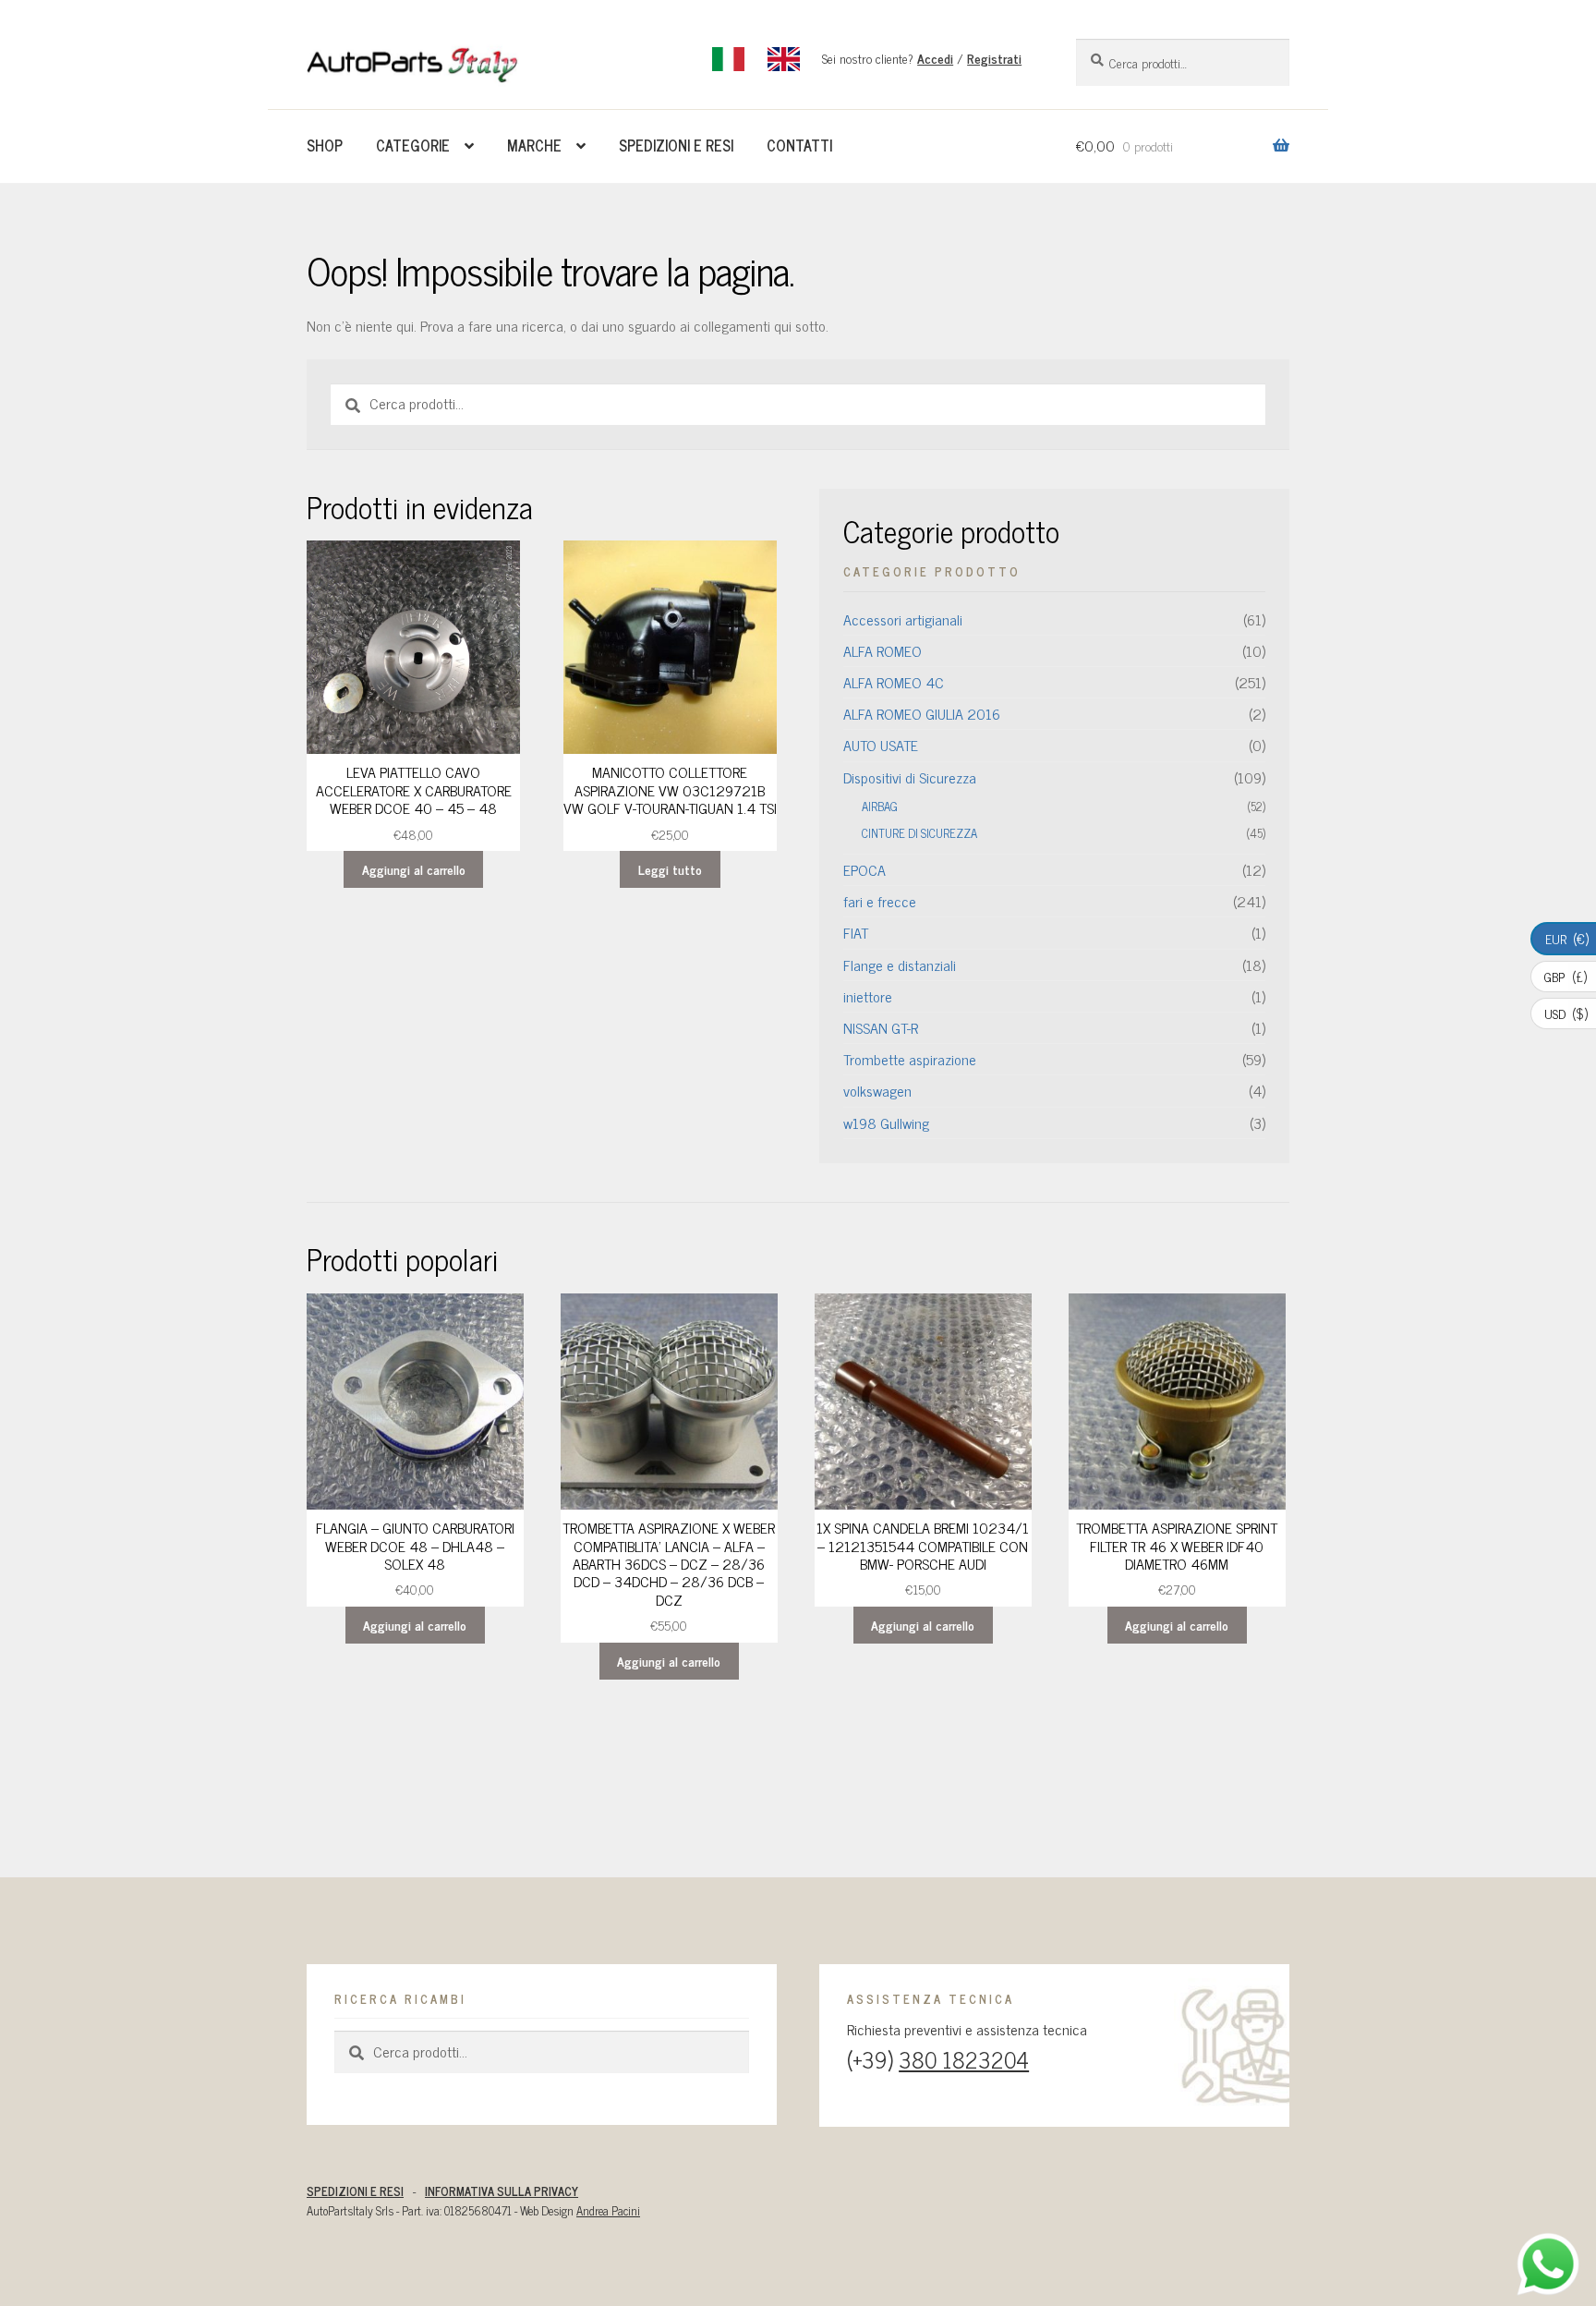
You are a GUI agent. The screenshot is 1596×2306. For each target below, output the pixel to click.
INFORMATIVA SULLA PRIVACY (502, 2191)
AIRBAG (880, 806)
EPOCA (864, 869)
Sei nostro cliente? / (922, 58)
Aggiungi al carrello (414, 869)
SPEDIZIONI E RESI (355, 2191)
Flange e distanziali (900, 965)
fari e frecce (880, 901)
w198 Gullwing (886, 1123)
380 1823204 (964, 2059)
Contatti (799, 145)
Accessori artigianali (903, 619)
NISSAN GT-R (881, 1027)
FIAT (856, 932)
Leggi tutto (670, 869)
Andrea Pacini (608, 2210)
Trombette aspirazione (910, 1059)
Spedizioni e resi (676, 145)
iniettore (868, 996)
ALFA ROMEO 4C (894, 682)
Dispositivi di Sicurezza (910, 777)
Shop (325, 145)
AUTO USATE (881, 745)
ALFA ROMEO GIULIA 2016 (922, 713)
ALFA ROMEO (883, 650)
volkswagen (877, 1090)
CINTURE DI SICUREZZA (919, 833)
